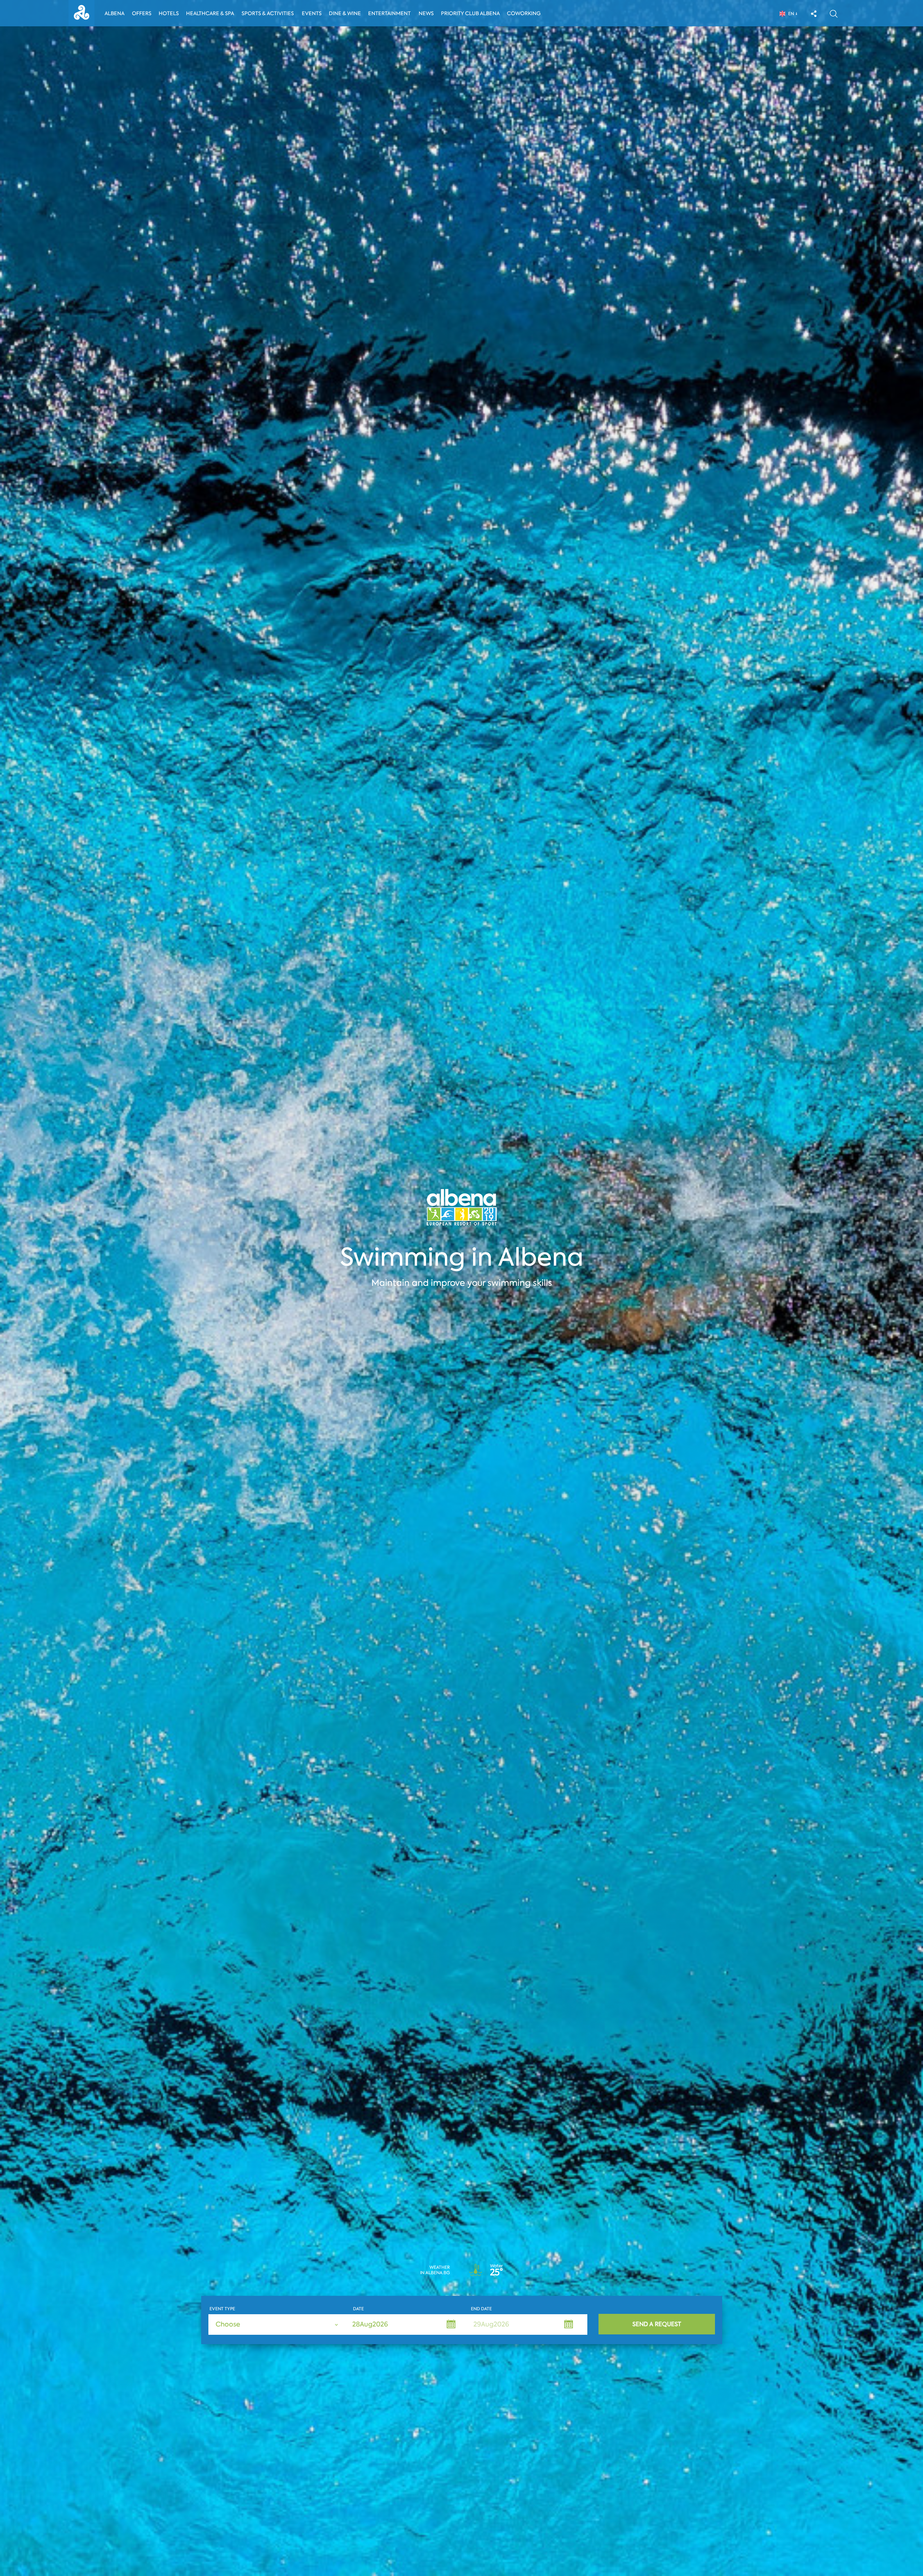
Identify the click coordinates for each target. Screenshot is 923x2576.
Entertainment (389, 13)
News (426, 13)
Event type (222, 2309)
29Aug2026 (491, 2324)
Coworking (524, 13)
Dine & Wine (345, 13)
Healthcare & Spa (210, 13)
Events (312, 13)
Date (358, 2309)
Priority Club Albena (470, 13)
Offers (142, 13)
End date (481, 2309)
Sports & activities (268, 13)
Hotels (169, 13)
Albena (114, 13)
